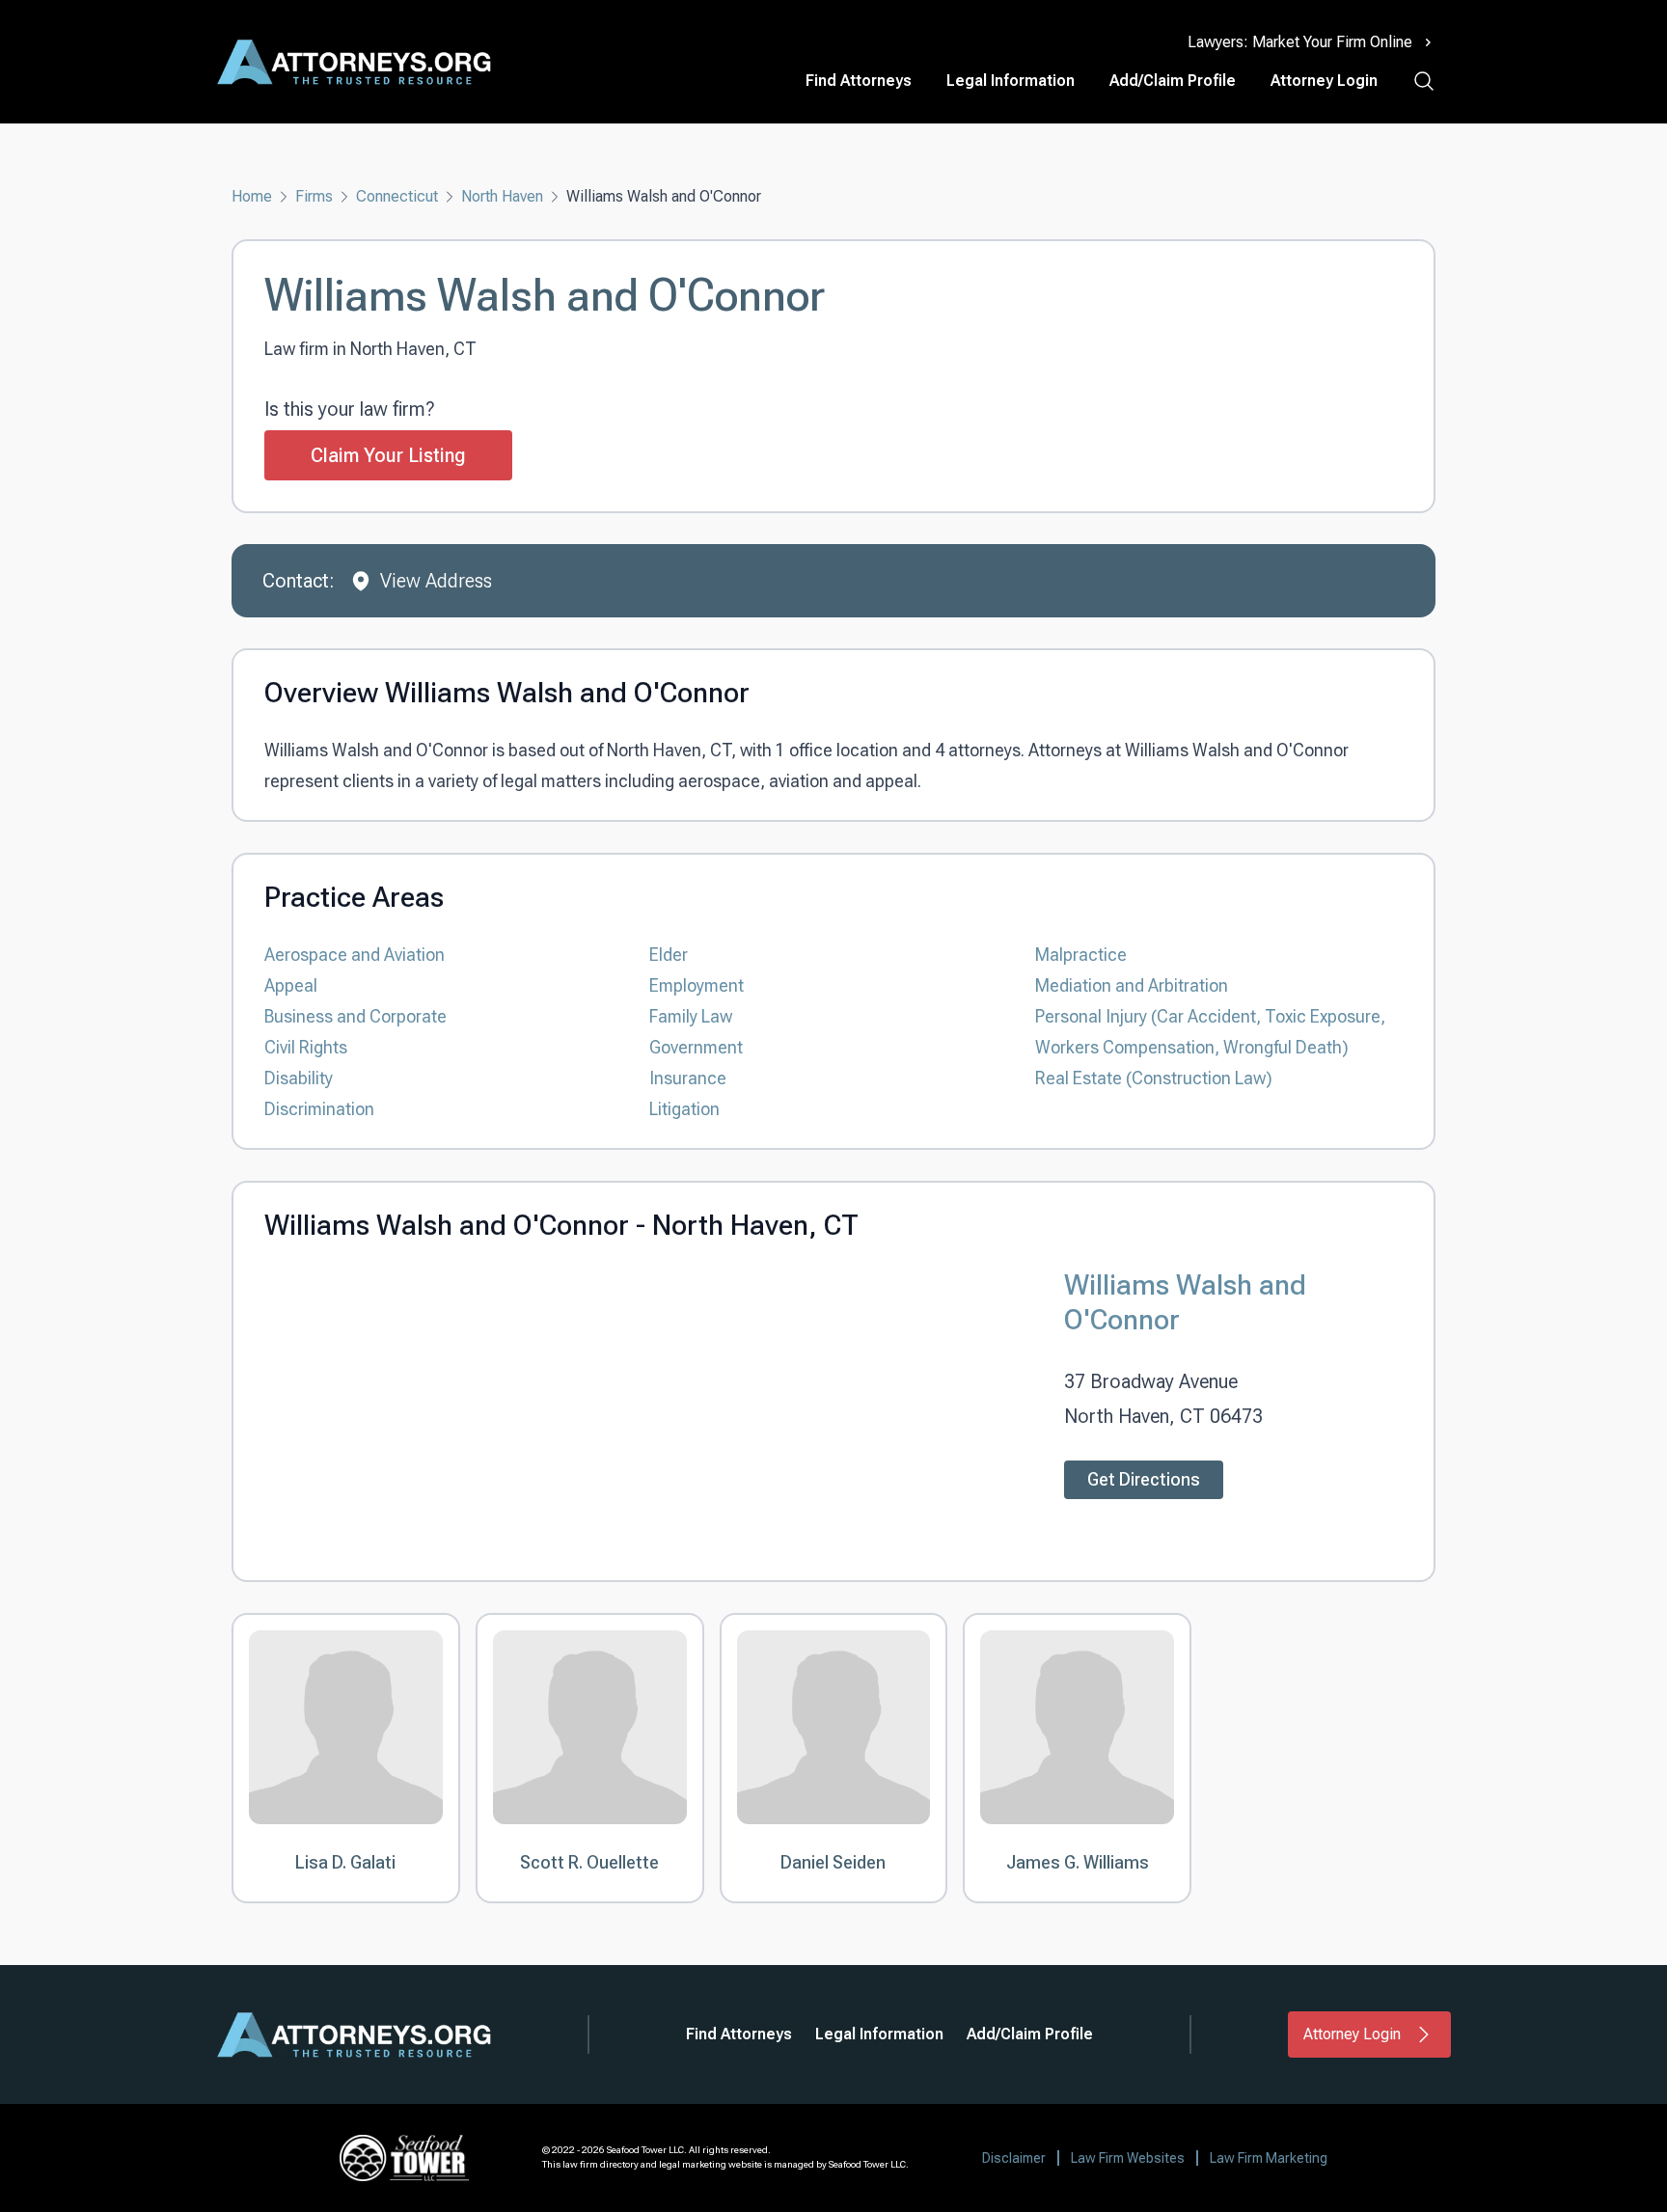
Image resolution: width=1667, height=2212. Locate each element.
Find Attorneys (859, 81)
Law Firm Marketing (1269, 2158)
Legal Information (1011, 81)
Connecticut (397, 196)
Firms (314, 196)
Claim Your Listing (388, 455)
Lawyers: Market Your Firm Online (1300, 42)
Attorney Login (1324, 81)
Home (252, 196)
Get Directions (1144, 1479)
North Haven (502, 196)
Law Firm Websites (1128, 2158)
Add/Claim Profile (1173, 81)
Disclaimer (1014, 2158)
